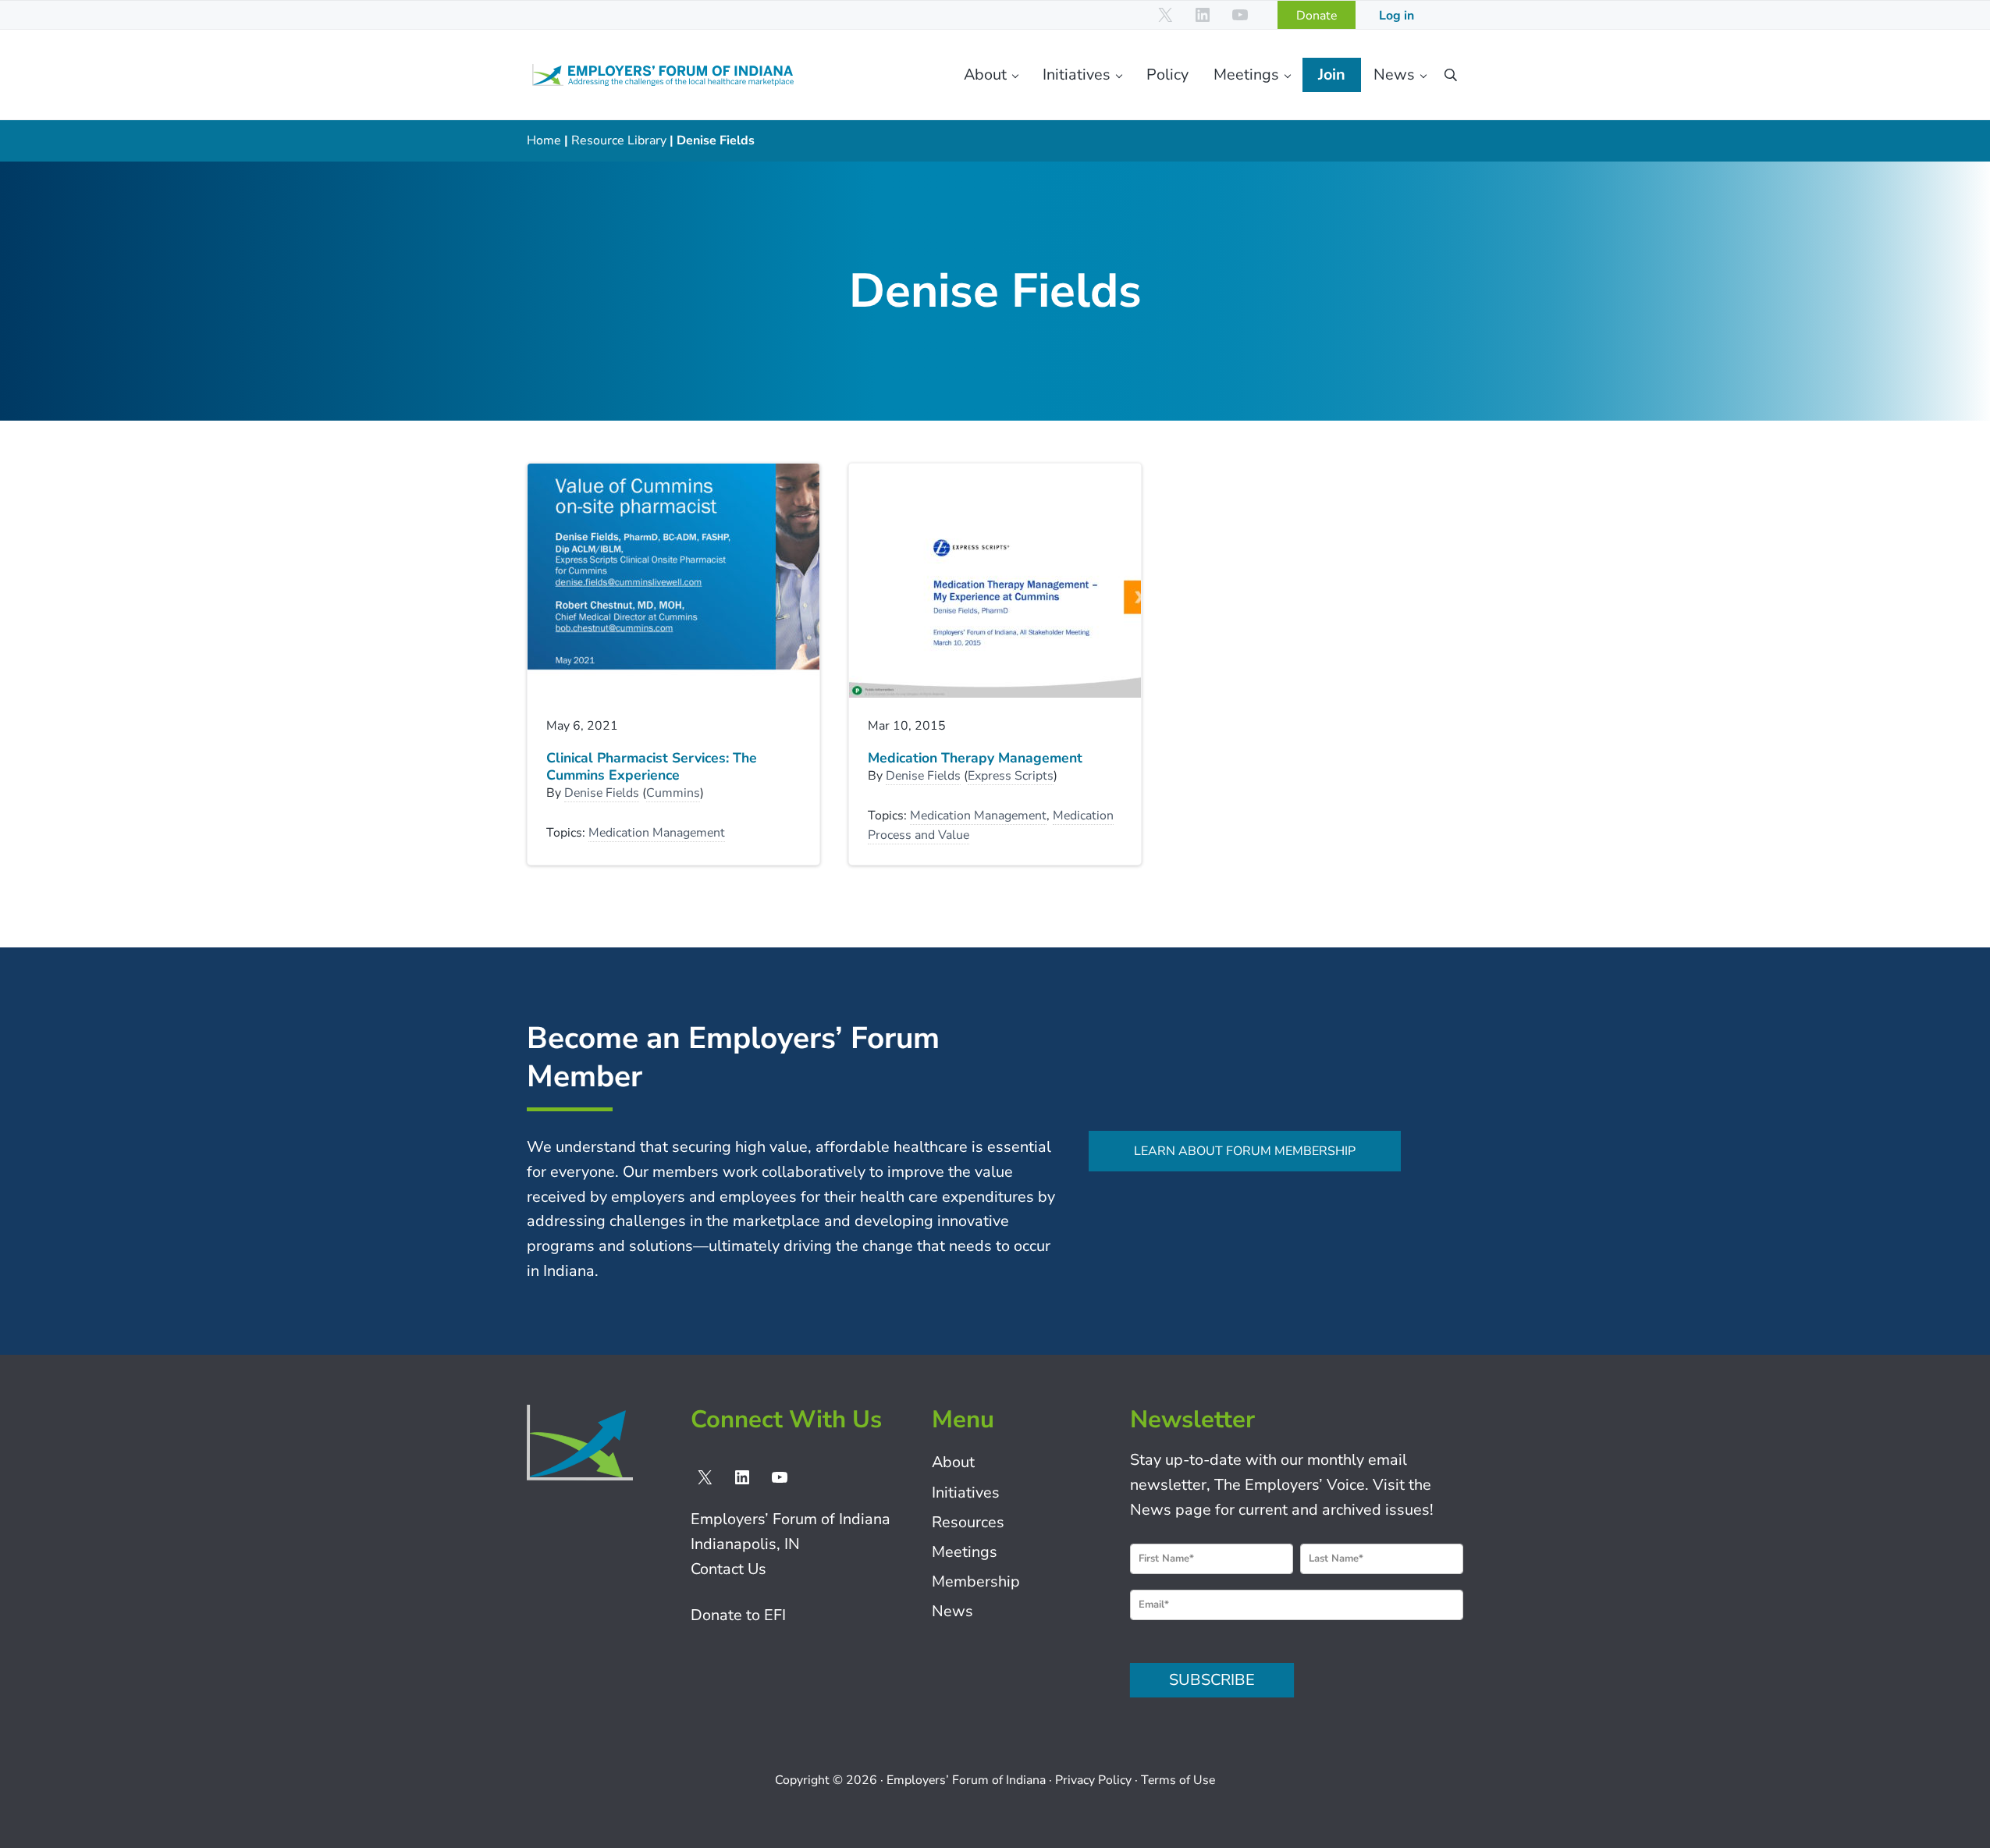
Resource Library (619, 140)
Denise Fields (602, 793)
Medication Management (657, 833)
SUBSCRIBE (1212, 1680)
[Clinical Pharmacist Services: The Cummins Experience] (673, 581)
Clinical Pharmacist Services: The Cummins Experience (652, 767)
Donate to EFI (738, 1615)
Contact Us (728, 1569)
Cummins (673, 793)
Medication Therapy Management (975, 758)
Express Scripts (1011, 776)
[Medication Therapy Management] (995, 581)
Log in (1397, 16)
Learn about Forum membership (1245, 1151)
